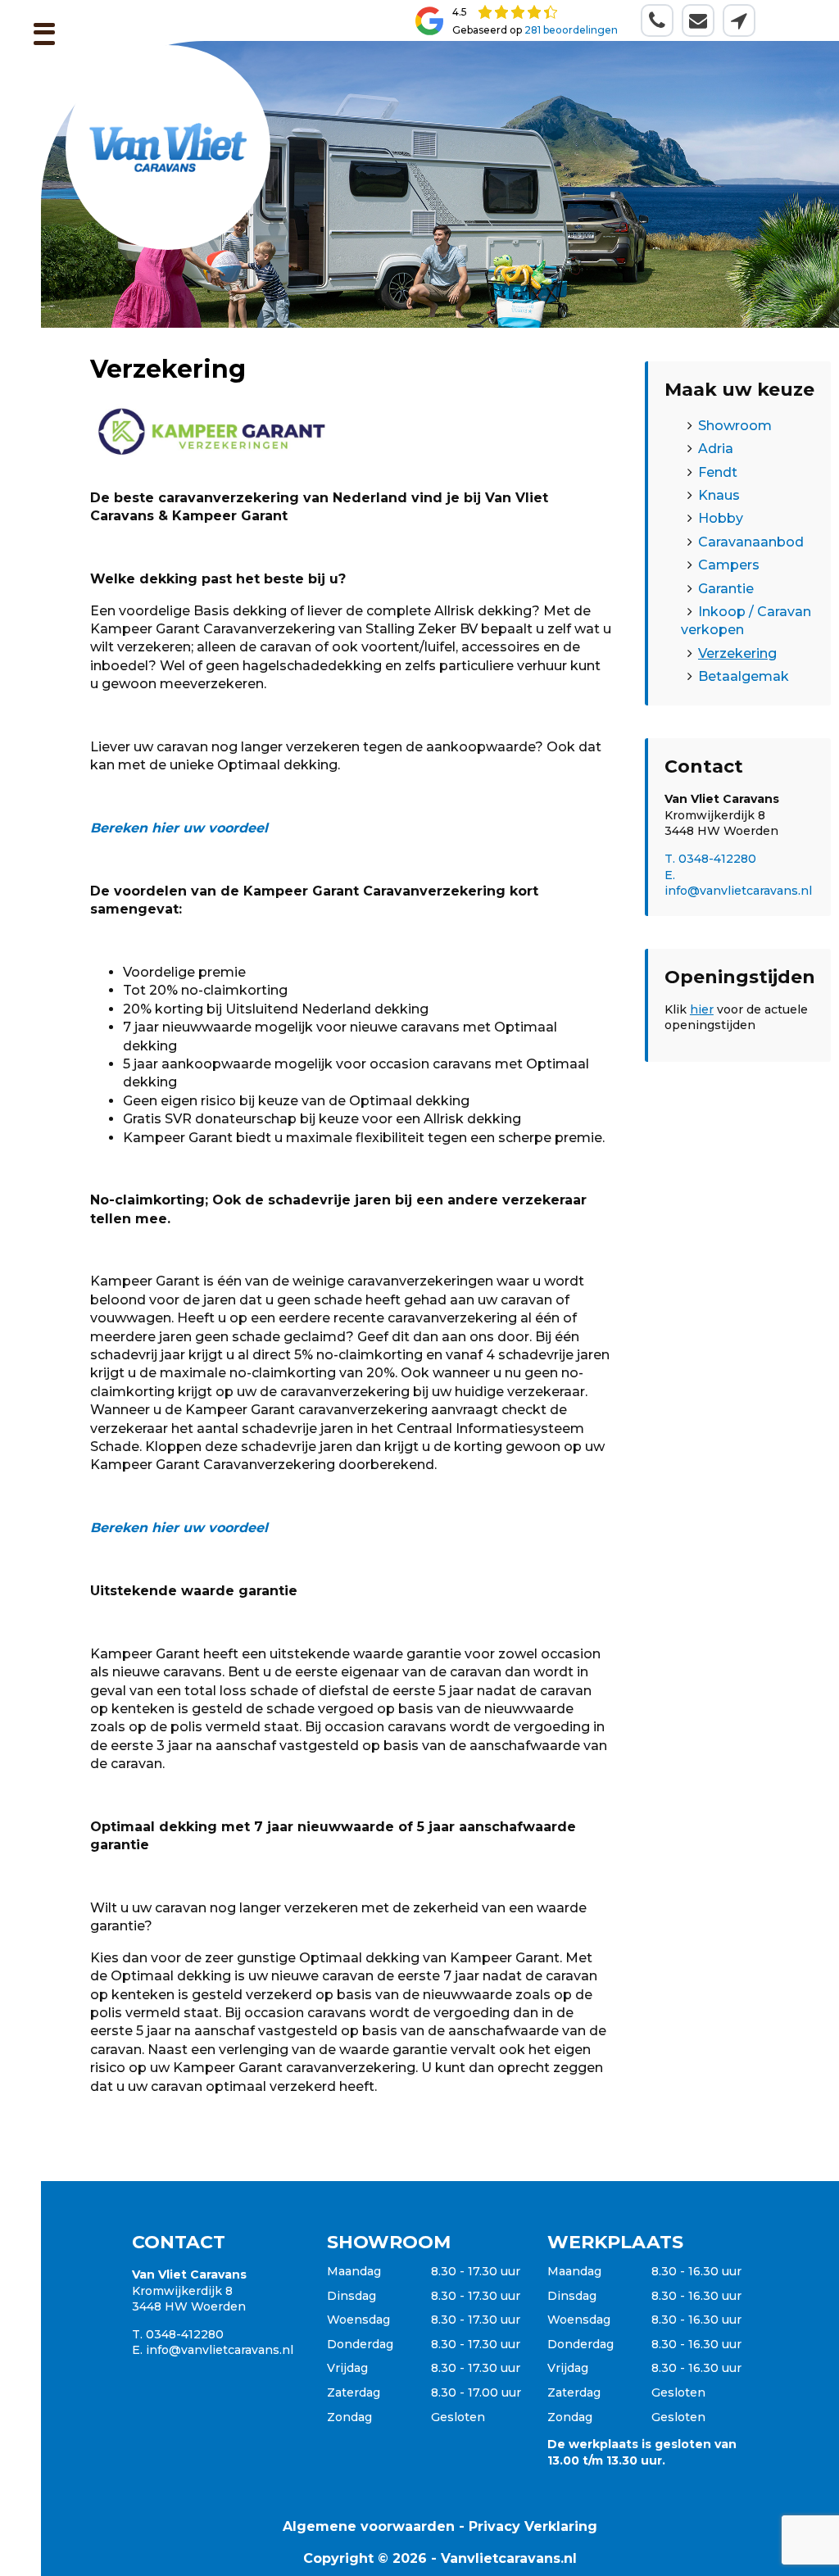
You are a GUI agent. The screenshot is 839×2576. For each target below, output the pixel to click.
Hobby (721, 518)
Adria (716, 449)
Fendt (718, 472)
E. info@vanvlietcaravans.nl (738, 883)
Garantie (726, 589)
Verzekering (737, 653)
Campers (729, 565)
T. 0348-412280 (710, 859)
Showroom (735, 426)
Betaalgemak (744, 676)
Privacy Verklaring (533, 2526)
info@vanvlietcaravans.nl (220, 2350)
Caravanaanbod (751, 542)
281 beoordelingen (571, 30)
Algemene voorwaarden (369, 2526)
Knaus (719, 495)
